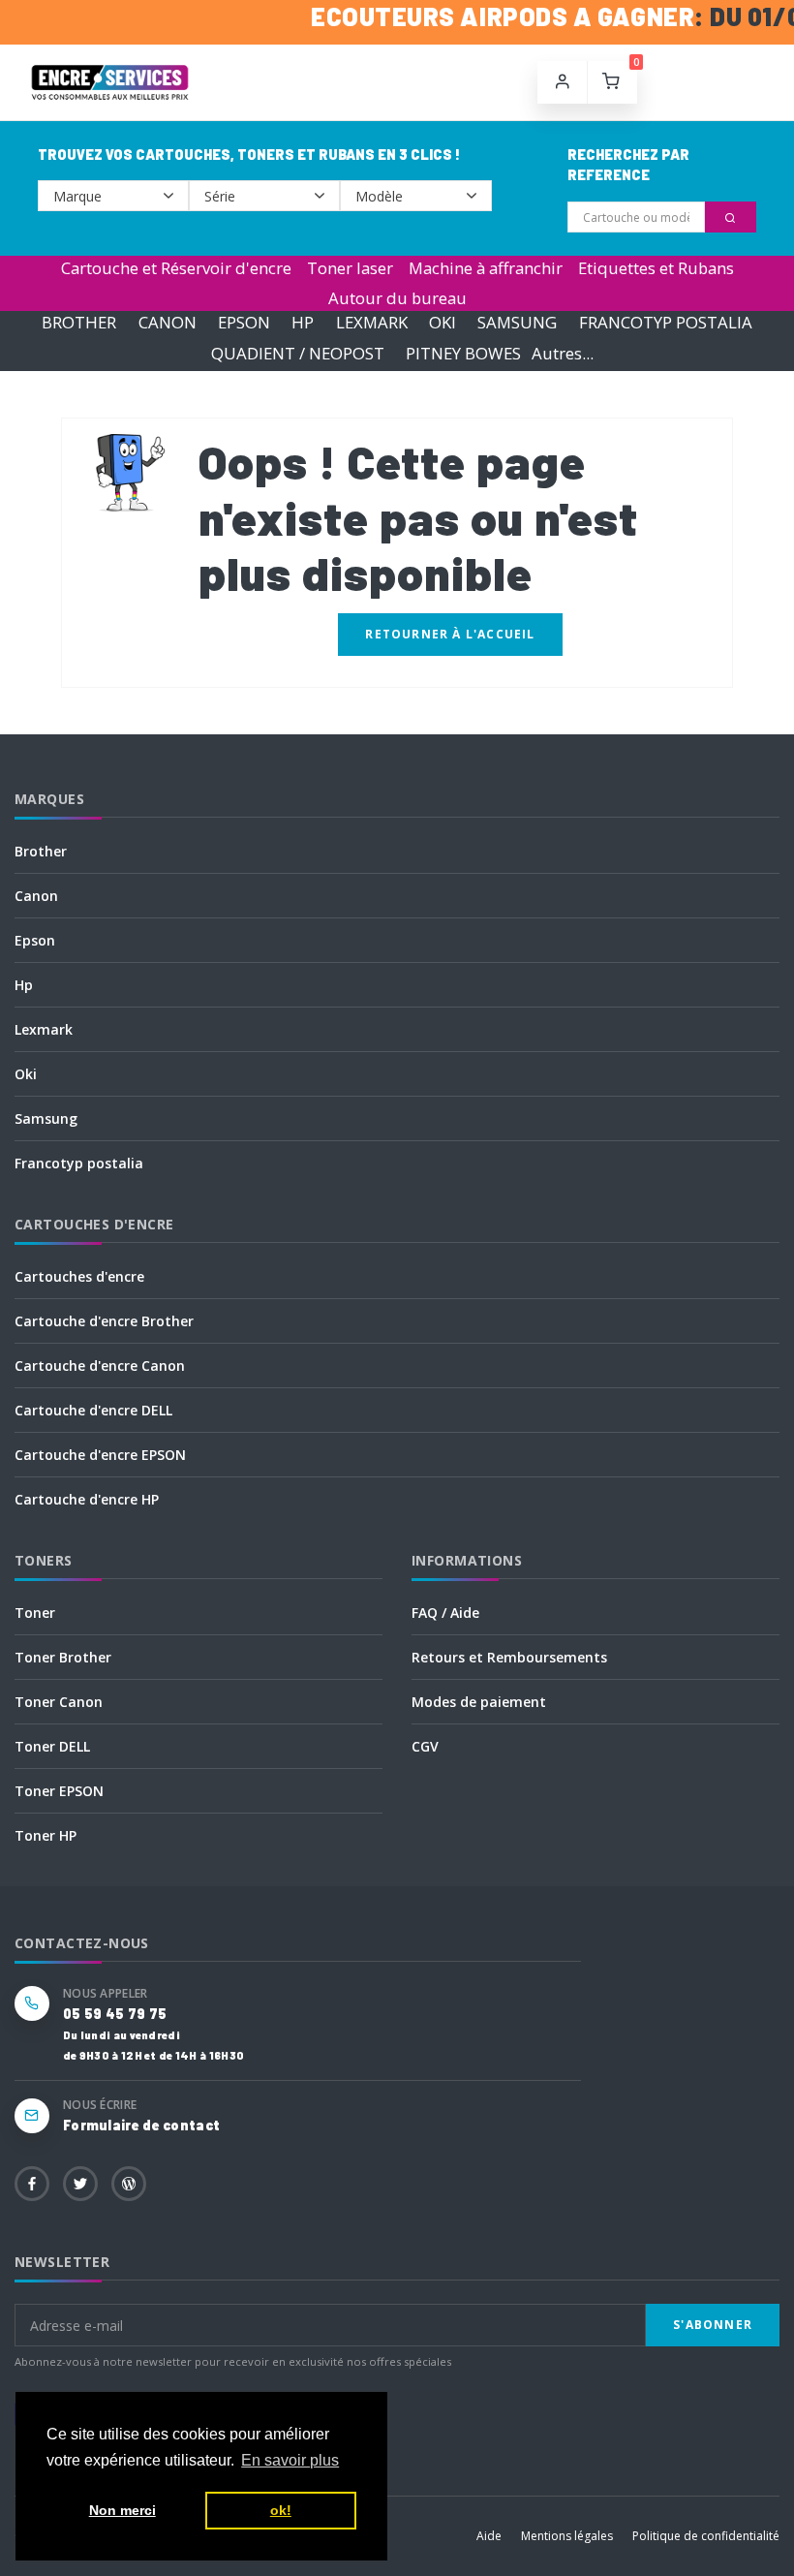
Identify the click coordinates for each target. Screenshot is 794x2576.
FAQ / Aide (445, 1613)
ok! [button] (281, 2510)
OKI (443, 323)
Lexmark (44, 1029)
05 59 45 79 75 (115, 2014)
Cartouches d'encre (79, 1276)
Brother (41, 851)
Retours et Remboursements (509, 1657)
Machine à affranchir (486, 268)
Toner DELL (52, 1746)
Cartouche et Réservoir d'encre (176, 268)
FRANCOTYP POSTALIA (666, 323)
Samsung (46, 1118)
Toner (35, 1613)
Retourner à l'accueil (450, 634)
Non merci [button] (122, 2510)
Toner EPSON (59, 1791)
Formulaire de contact (141, 2125)
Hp (24, 985)
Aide (489, 2536)
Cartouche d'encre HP (87, 1499)
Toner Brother (63, 1657)
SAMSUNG (517, 323)
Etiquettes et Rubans (656, 268)
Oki (26, 1074)
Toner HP (46, 1835)
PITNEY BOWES (463, 353)
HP (303, 323)
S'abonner (713, 2325)
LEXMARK (372, 323)
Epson (35, 940)
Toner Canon (59, 1702)
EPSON (244, 323)
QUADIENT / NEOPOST (298, 353)
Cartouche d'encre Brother (104, 1321)
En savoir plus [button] (290, 2460)
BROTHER (79, 323)
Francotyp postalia (79, 1163)
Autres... (563, 353)
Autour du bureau (397, 298)
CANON (168, 323)
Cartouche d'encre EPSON (100, 1455)
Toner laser (350, 268)
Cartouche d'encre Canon (100, 1366)
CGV (425, 1746)
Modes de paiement (479, 1702)
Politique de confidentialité (706, 2536)
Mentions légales (567, 2536)
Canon (36, 896)
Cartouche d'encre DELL (93, 1410)
